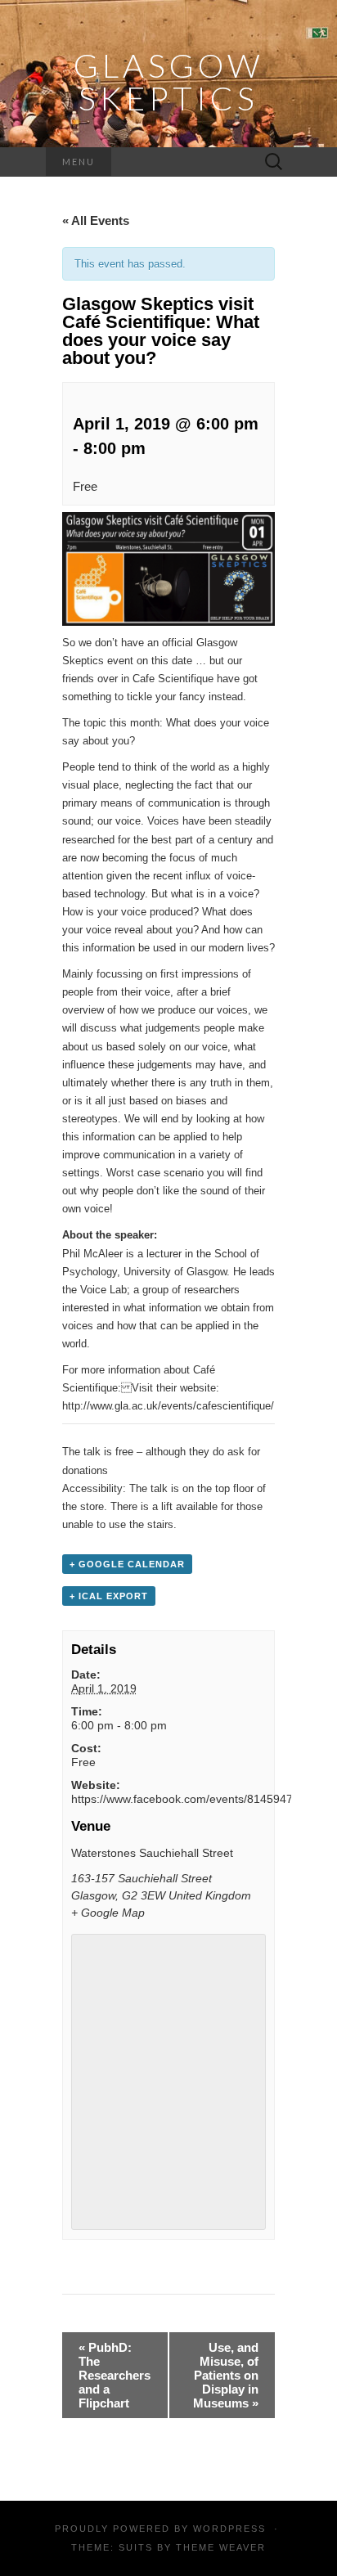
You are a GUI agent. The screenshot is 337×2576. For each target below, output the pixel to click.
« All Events (96, 220)
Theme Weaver (221, 2547)
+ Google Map (108, 1913)
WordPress (229, 2529)
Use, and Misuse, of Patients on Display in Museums (226, 2375)
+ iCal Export (109, 1596)
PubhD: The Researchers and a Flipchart (115, 2375)
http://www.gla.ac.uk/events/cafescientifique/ (168, 1406)
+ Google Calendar (127, 1564)
